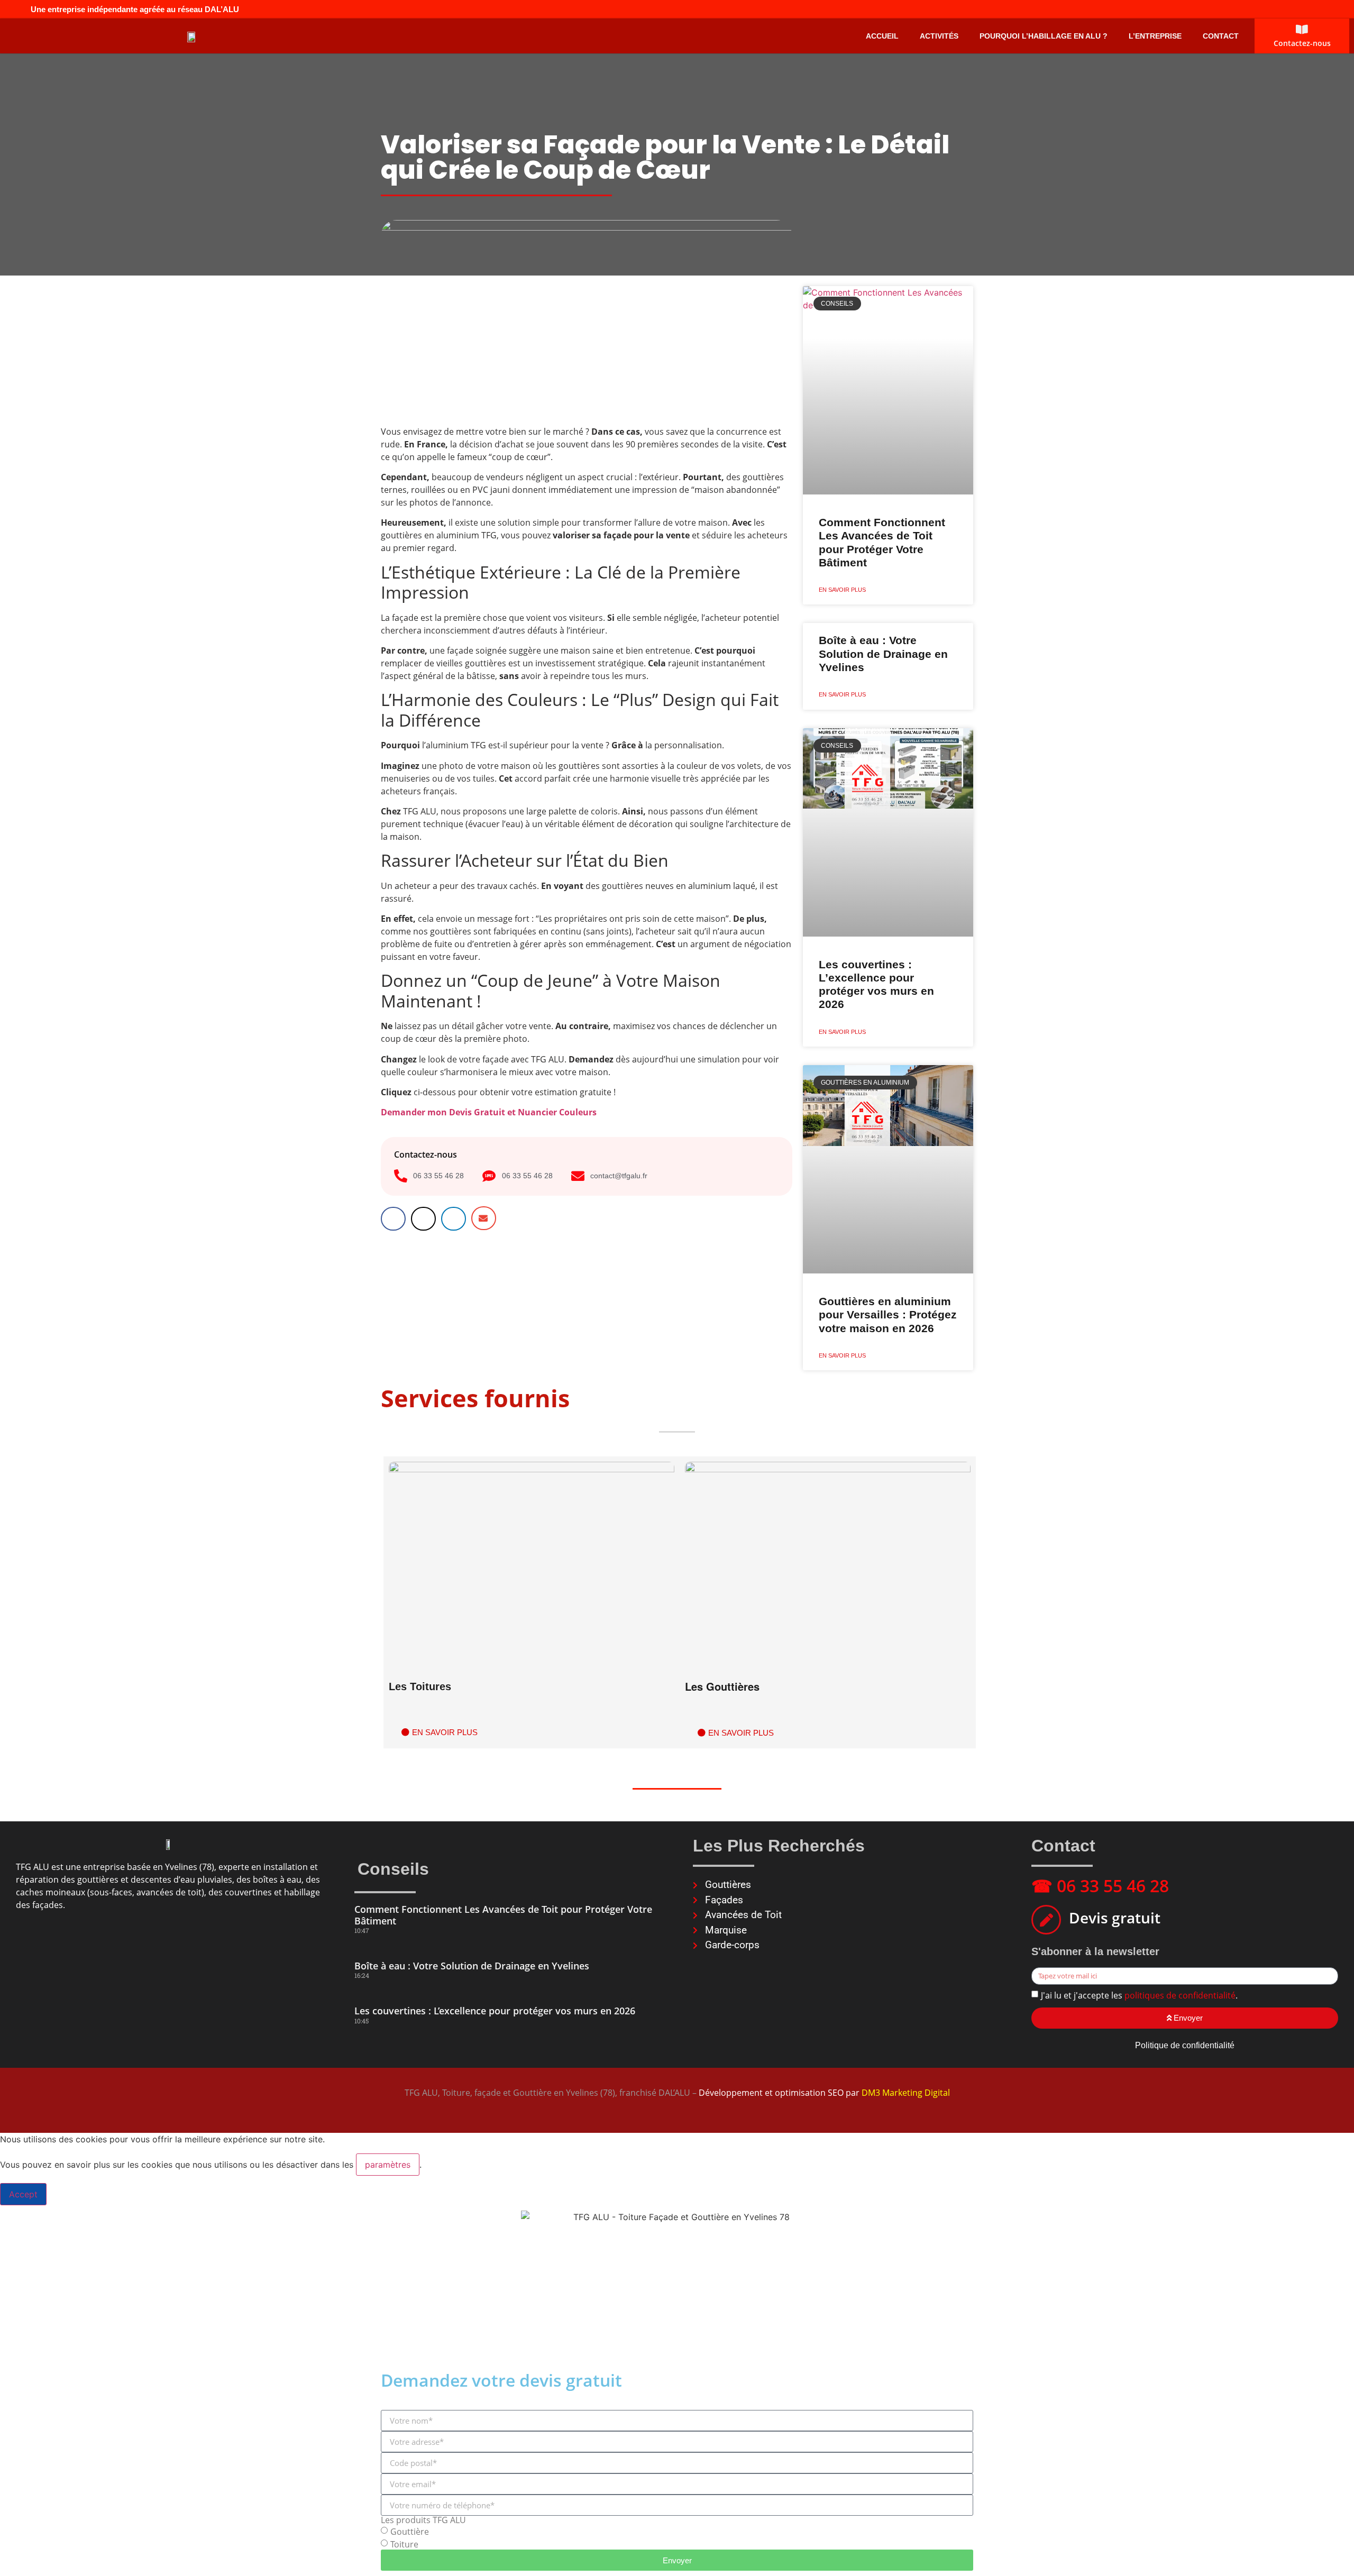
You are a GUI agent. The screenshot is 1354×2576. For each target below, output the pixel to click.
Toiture (404, 2544)
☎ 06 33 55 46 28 (1100, 1886)
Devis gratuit (1115, 1918)
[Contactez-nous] (1302, 30)
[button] (393, 1219)
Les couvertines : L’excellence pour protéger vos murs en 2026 (495, 2011)
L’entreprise (1155, 36)
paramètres (388, 2165)
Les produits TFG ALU (423, 2520)
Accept (23, 2194)
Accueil (882, 36)
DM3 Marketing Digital (906, 2093)
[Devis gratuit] (1046, 1920)
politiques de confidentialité (1180, 1995)
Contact (1221, 36)
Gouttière (410, 2532)
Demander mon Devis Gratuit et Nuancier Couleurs (489, 1112)
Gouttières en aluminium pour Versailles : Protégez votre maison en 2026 (888, 1314)
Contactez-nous (1302, 43)
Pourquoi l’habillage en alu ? (1044, 36)
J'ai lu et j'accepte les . (1139, 1995)
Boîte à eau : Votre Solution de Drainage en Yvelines (883, 653)
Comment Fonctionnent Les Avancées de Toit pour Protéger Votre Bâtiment (503, 1915)
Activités (939, 36)
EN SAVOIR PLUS (842, 590)
